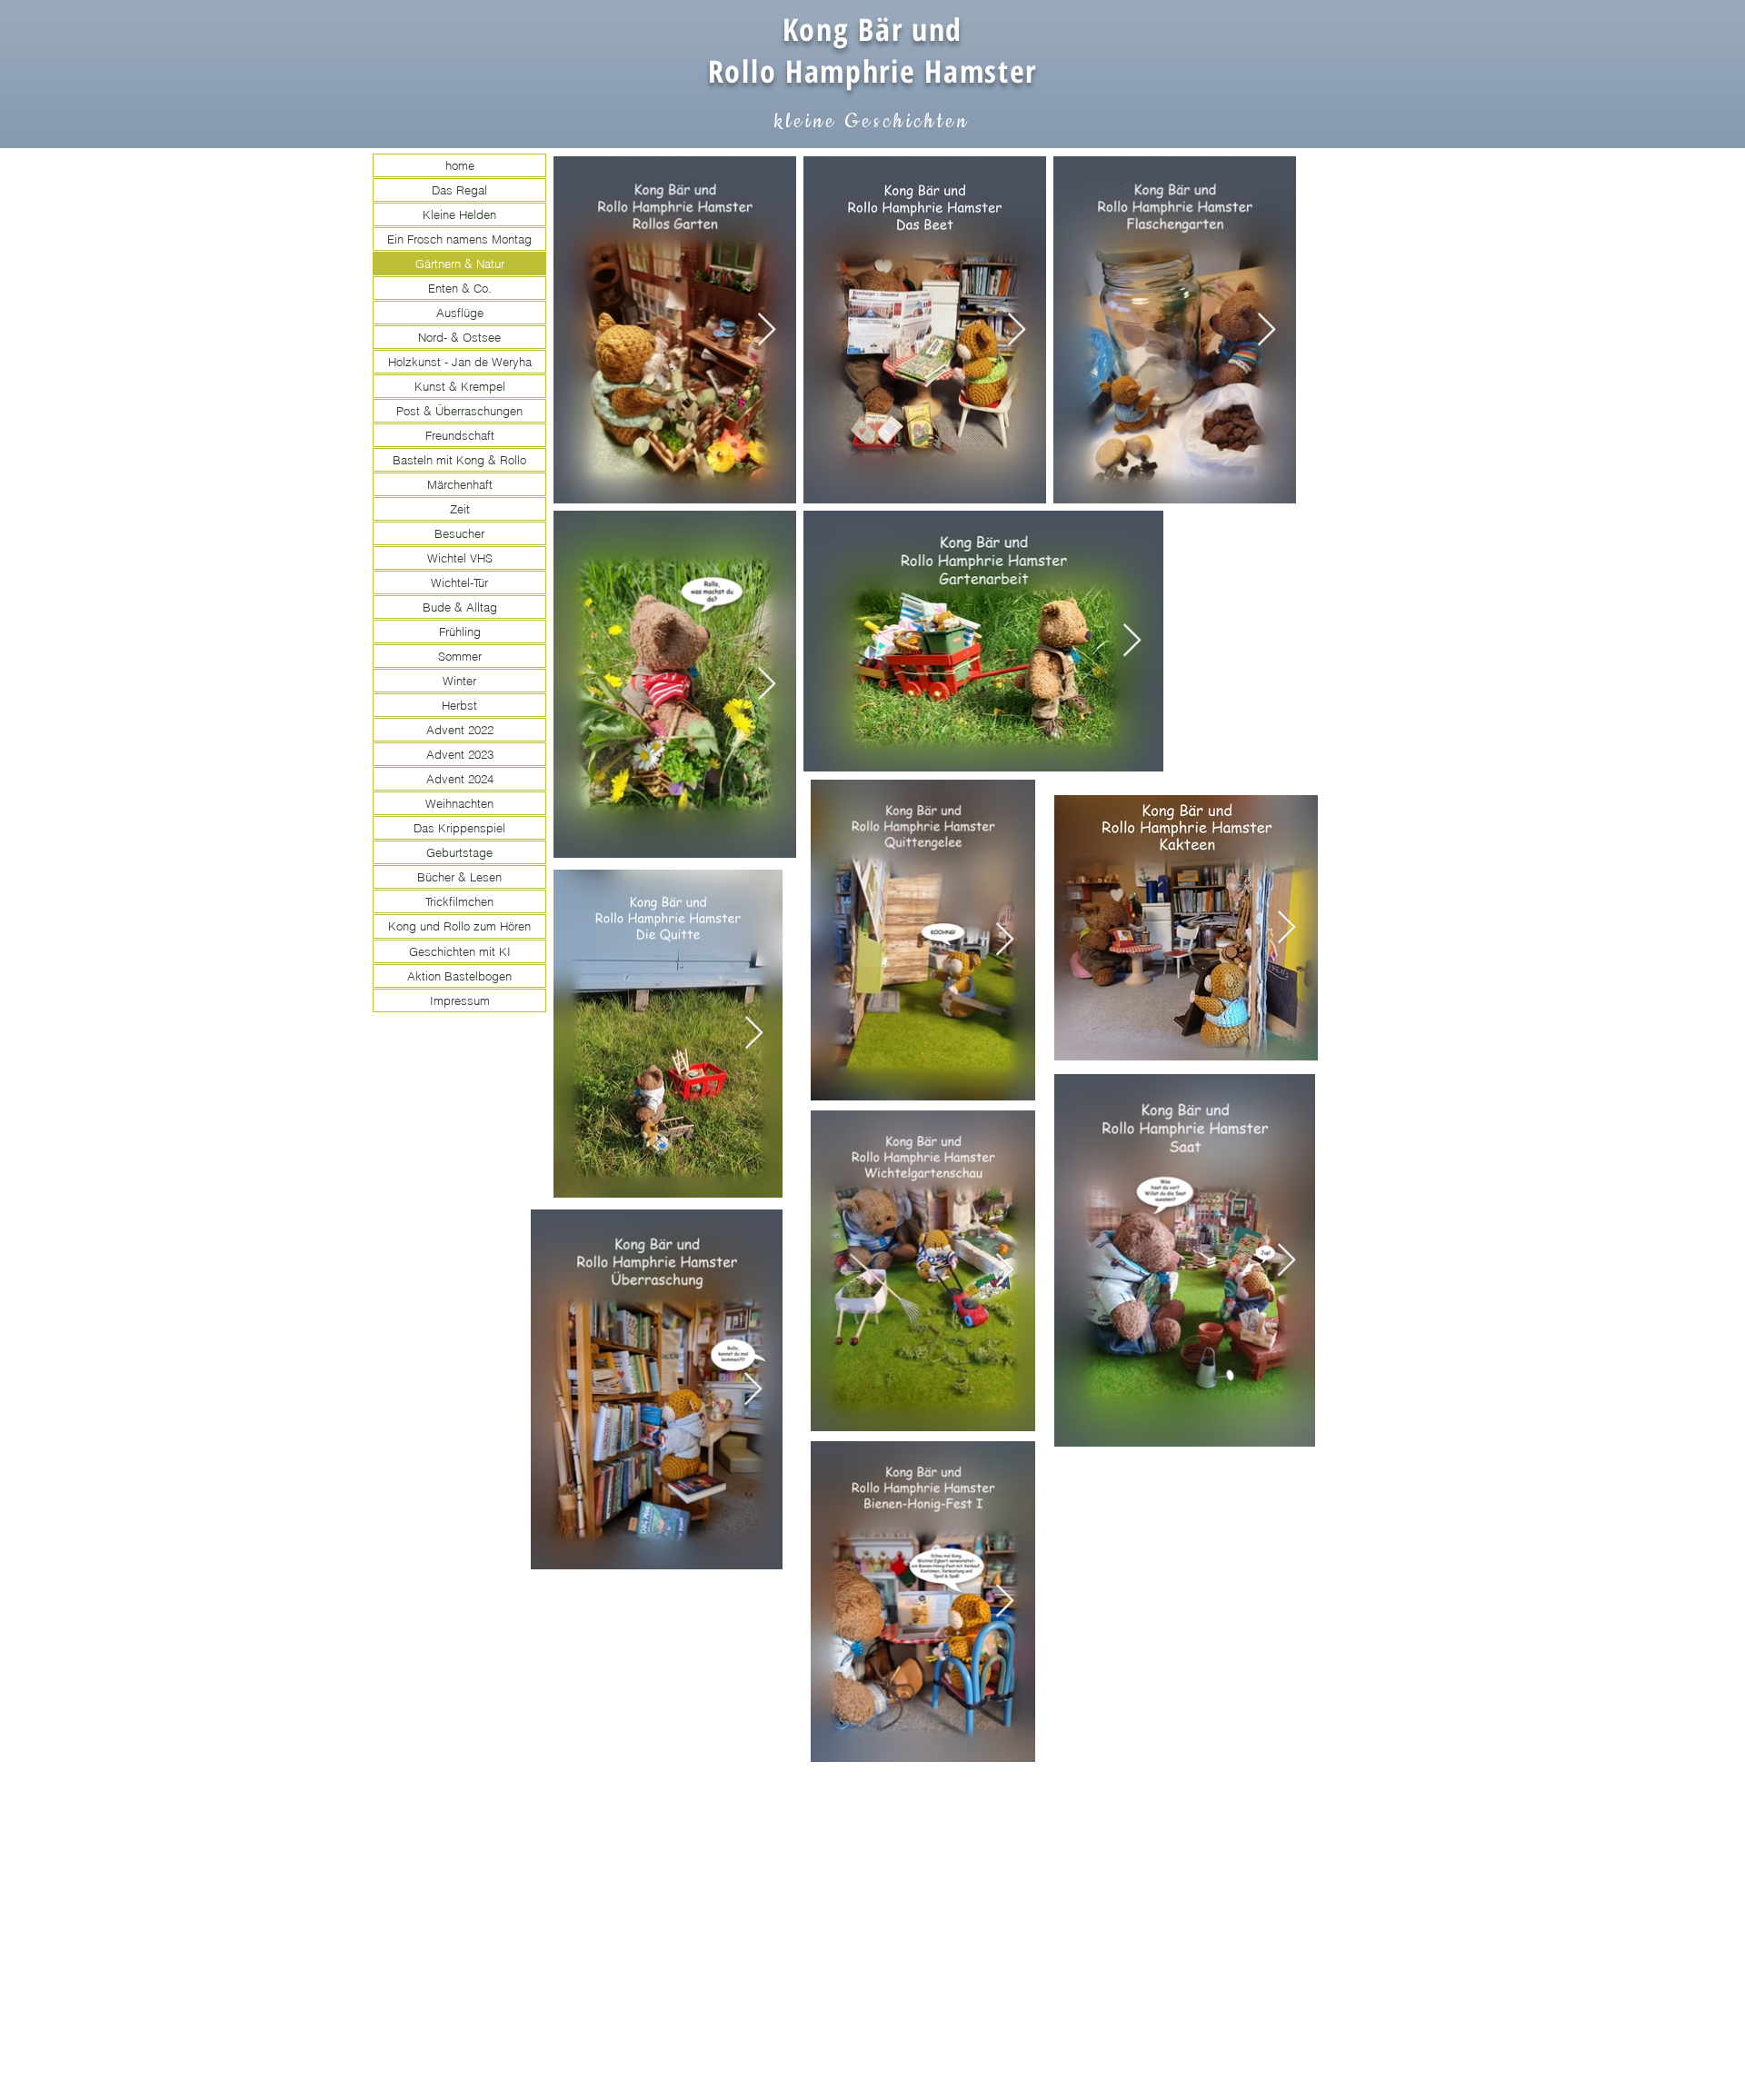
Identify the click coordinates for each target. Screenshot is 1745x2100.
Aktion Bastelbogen (459, 976)
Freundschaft (460, 435)
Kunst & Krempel (460, 386)
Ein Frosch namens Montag (459, 239)
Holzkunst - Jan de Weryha (460, 362)
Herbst (459, 705)
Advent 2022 (460, 730)
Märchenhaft (460, 484)
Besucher (459, 533)
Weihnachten (459, 803)
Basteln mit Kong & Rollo (459, 460)
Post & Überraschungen (459, 411)
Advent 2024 (460, 779)
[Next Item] (767, 330)
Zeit (460, 509)
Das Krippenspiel (459, 828)
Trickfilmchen (459, 901)
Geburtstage (459, 852)
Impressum (460, 1000)
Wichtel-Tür (459, 582)
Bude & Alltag (460, 607)
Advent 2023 (460, 754)
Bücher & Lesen (459, 877)
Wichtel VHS (460, 558)
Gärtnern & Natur (460, 264)
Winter (459, 681)
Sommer (460, 656)
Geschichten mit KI (460, 951)
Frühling (460, 632)
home (460, 165)
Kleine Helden (459, 214)
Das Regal (459, 190)
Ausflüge (460, 313)
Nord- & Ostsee (459, 337)
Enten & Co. (460, 288)
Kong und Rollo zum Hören (459, 926)
